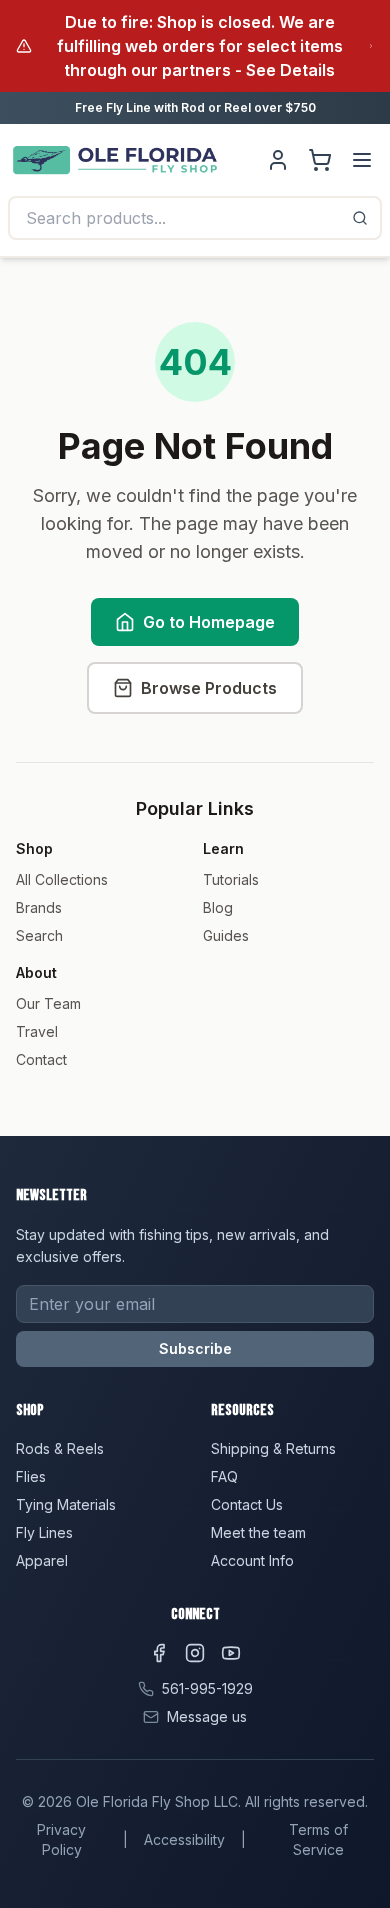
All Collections (62, 879)
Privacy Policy (61, 1839)
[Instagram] (195, 1653)
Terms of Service (318, 1839)
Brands (39, 907)
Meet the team (258, 1532)
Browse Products (209, 688)
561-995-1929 (207, 1688)
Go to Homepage (209, 622)
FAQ (224, 1476)
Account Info (252, 1560)
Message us (207, 1716)
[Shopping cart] (320, 160)
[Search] (360, 218)
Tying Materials (66, 1504)
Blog (218, 907)
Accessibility (184, 1839)
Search (39, 935)
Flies (31, 1476)
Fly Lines (44, 1532)
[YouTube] (231, 1653)
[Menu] (362, 160)
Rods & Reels (60, 1448)
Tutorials (231, 879)
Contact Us (247, 1504)
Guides (226, 935)
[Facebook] (159, 1653)
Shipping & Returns (273, 1448)
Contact (41, 1059)
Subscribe (195, 1348)
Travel (37, 1031)
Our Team (48, 1003)
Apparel (42, 1560)
